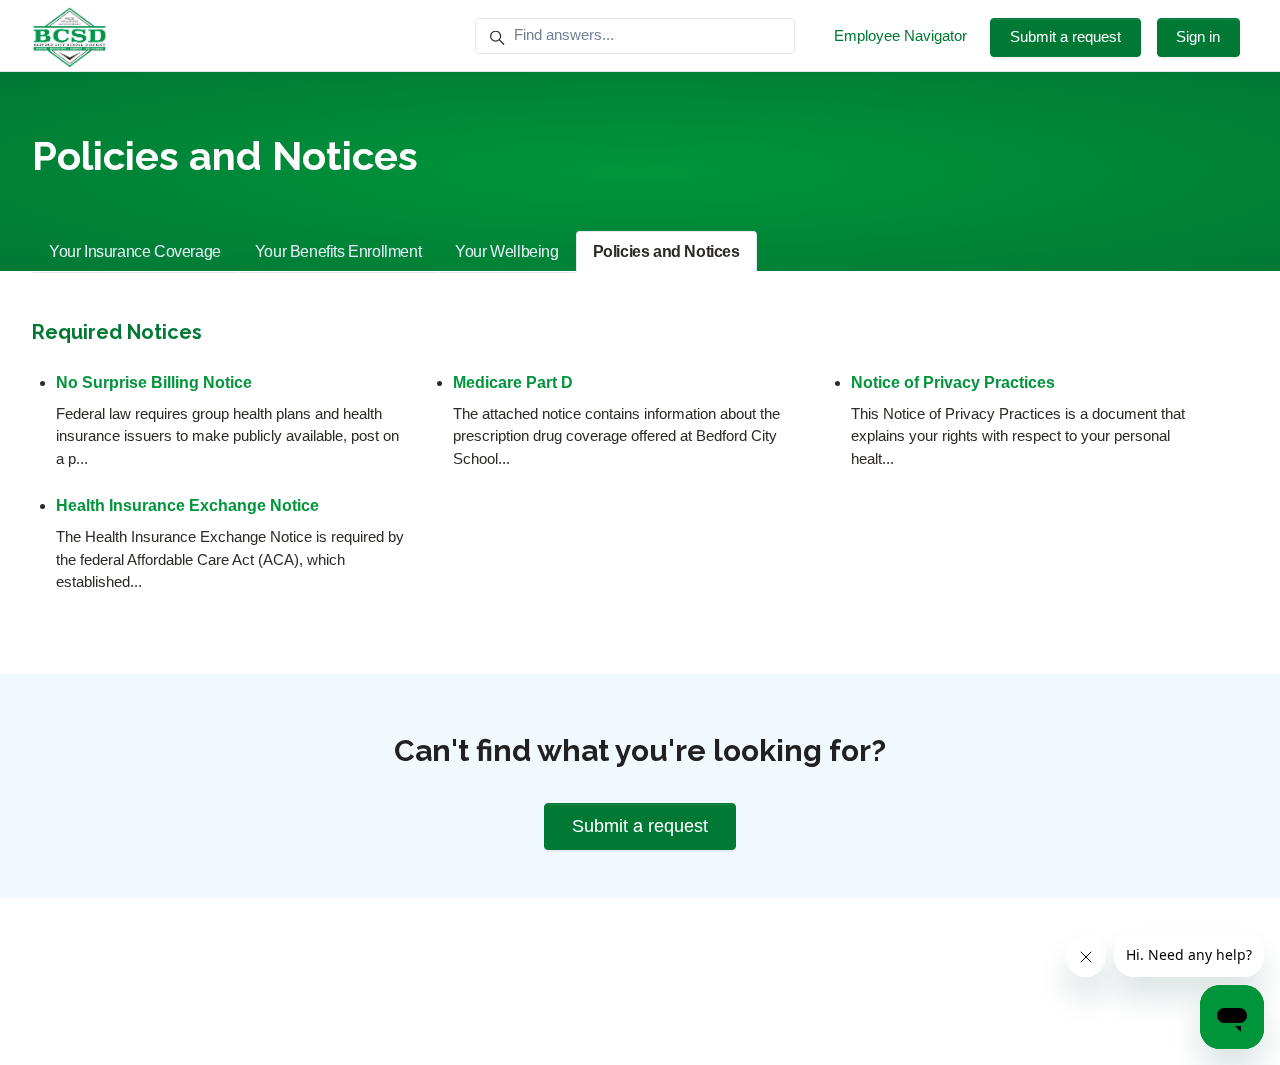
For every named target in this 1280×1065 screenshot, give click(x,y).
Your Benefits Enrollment (338, 251)
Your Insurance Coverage (135, 251)
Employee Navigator (900, 35)
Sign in (1198, 36)
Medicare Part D (513, 382)
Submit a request (1065, 36)
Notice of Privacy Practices (953, 382)
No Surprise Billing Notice (154, 382)
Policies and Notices (666, 251)
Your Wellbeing (506, 251)
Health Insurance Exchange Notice (187, 505)
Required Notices (117, 332)
